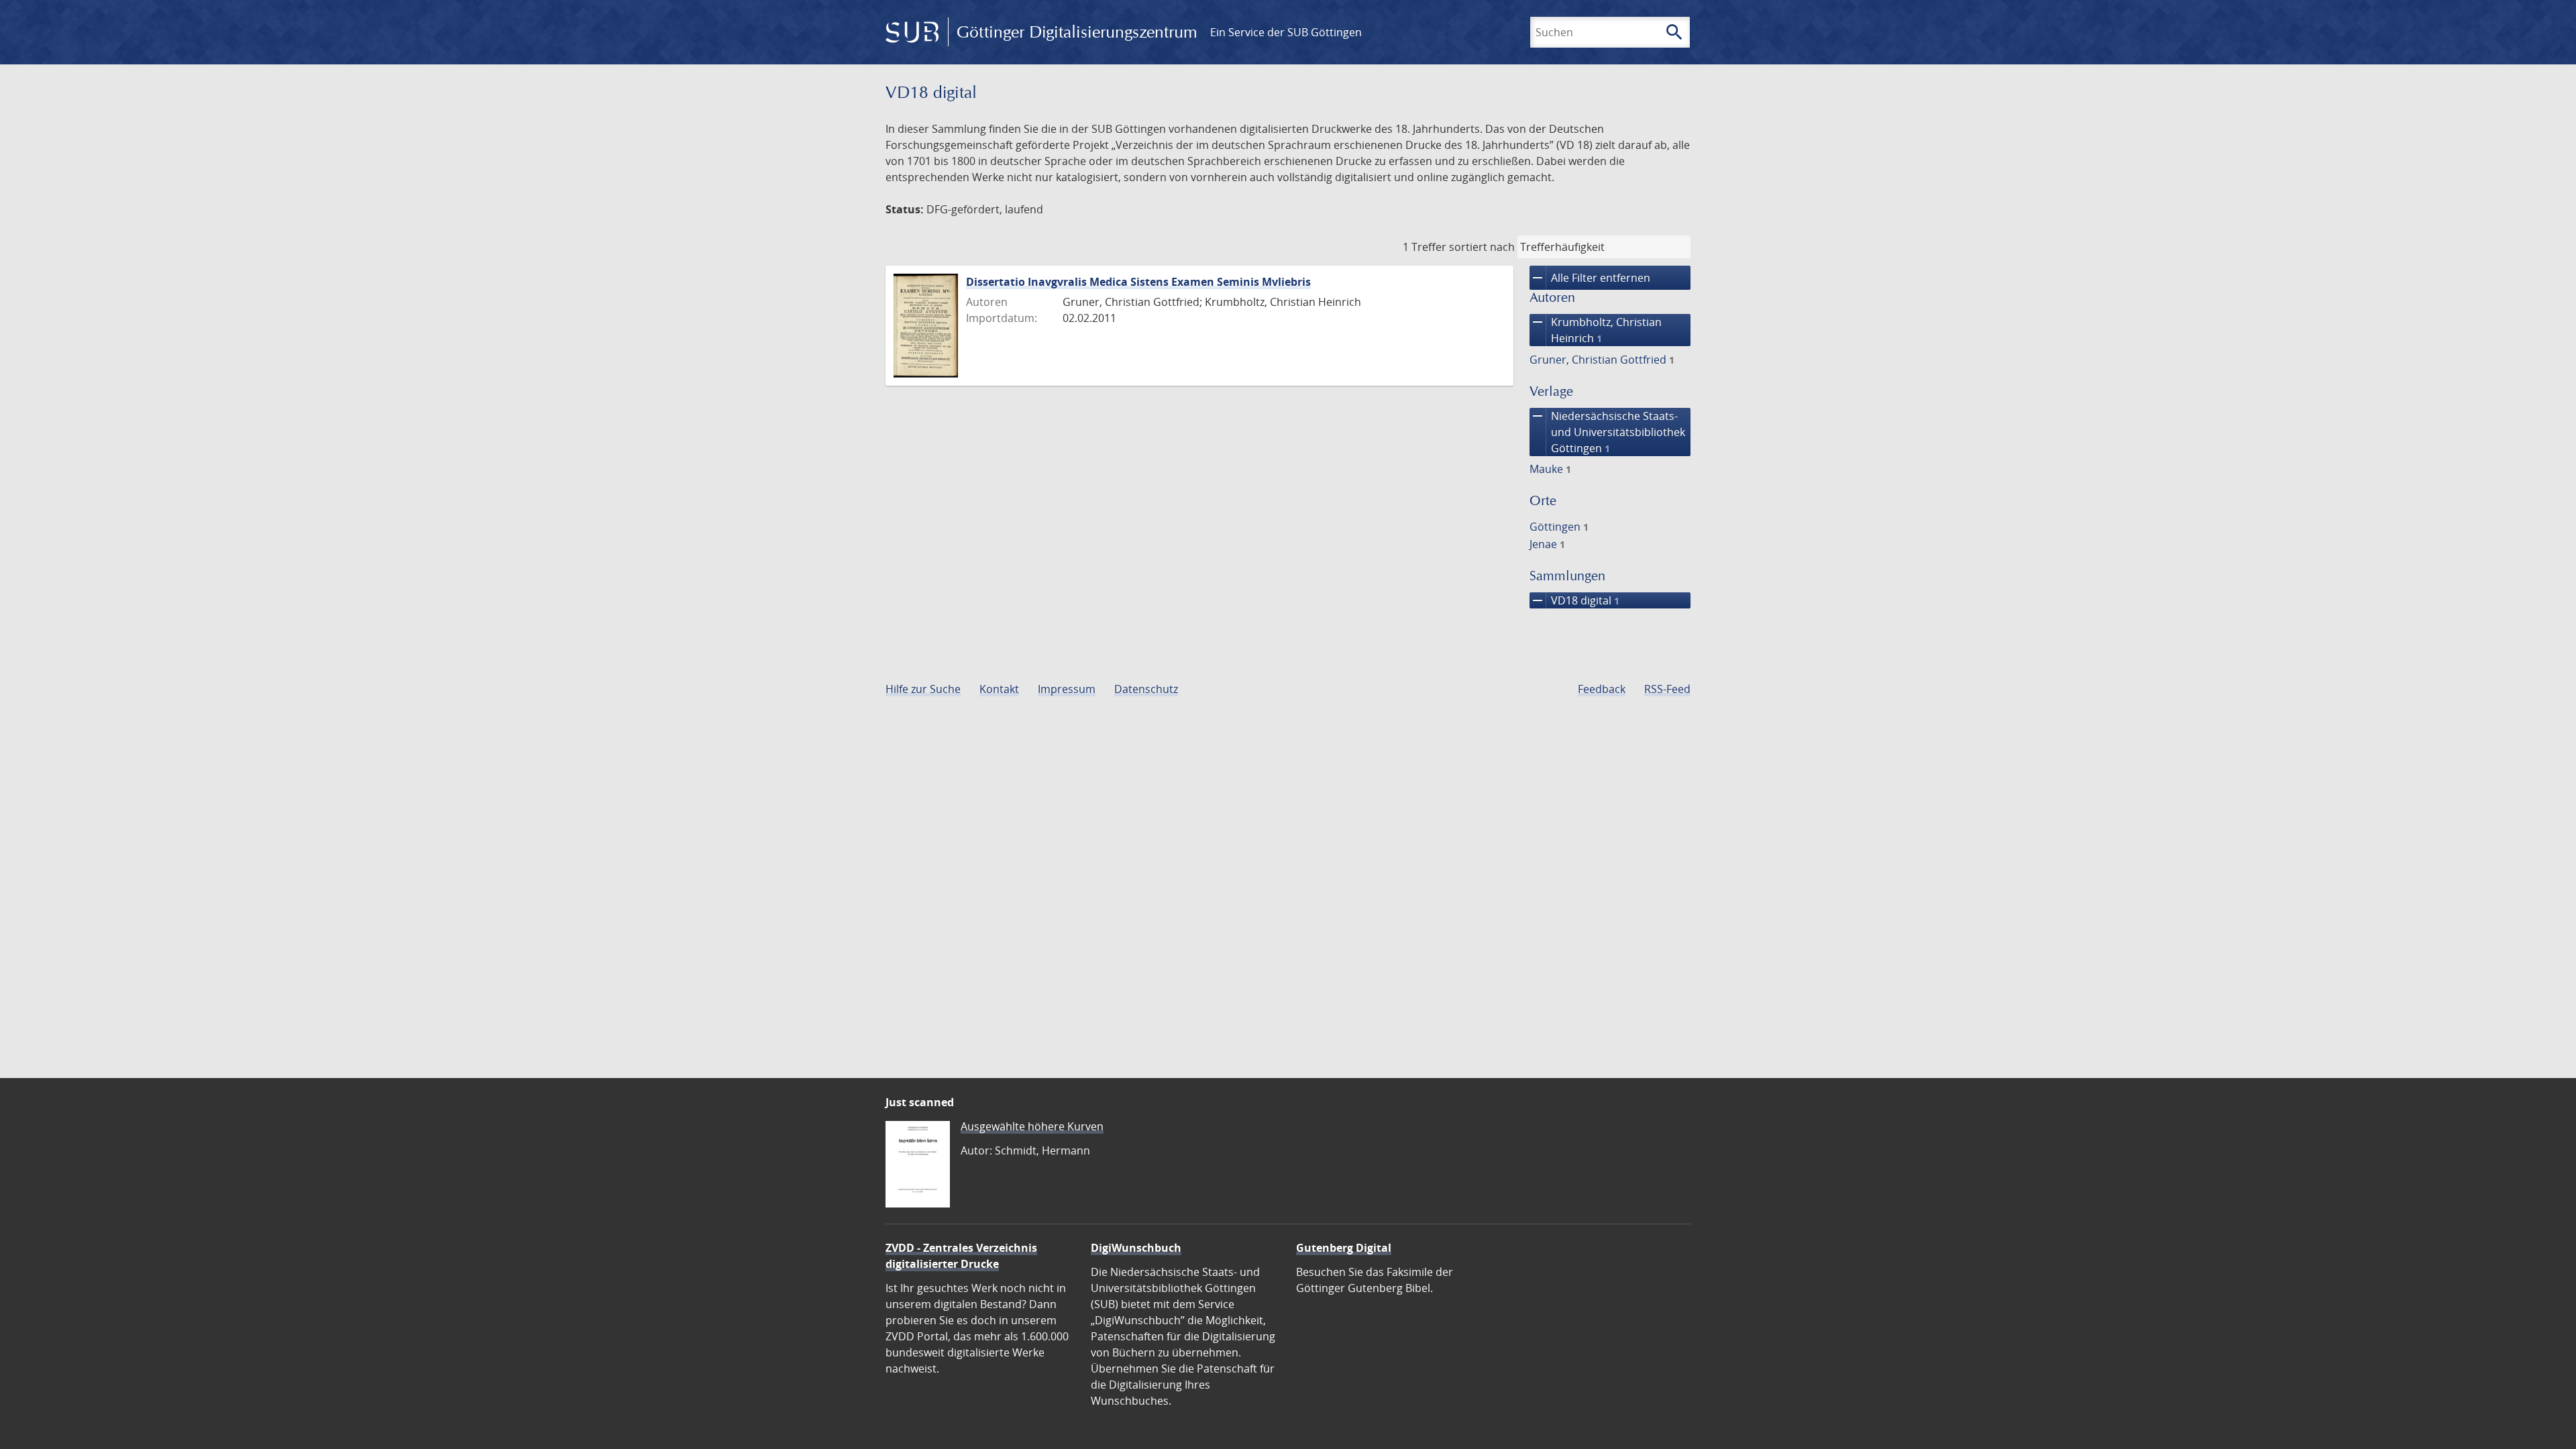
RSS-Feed (1667, 689)
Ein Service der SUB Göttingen (1286, 32)
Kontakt (999, 689)
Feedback (1602, 689)
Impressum (1067, 689)
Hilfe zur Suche (923, 689)
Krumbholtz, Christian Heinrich (1596, 330)
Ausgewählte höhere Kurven (1032, 1126)
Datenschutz (1146, 689)
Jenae (1547, 544)
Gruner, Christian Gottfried (1602, 360)
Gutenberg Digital (1344, 1248)
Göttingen (1559, 527)
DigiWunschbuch (1136, 1248)
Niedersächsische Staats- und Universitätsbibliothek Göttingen (1607, 432)
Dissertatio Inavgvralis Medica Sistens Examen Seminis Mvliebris (1138, 282)
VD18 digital (1574, 600)
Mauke (1550, 469)
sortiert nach (1482, 247)
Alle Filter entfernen (1590, 278)
